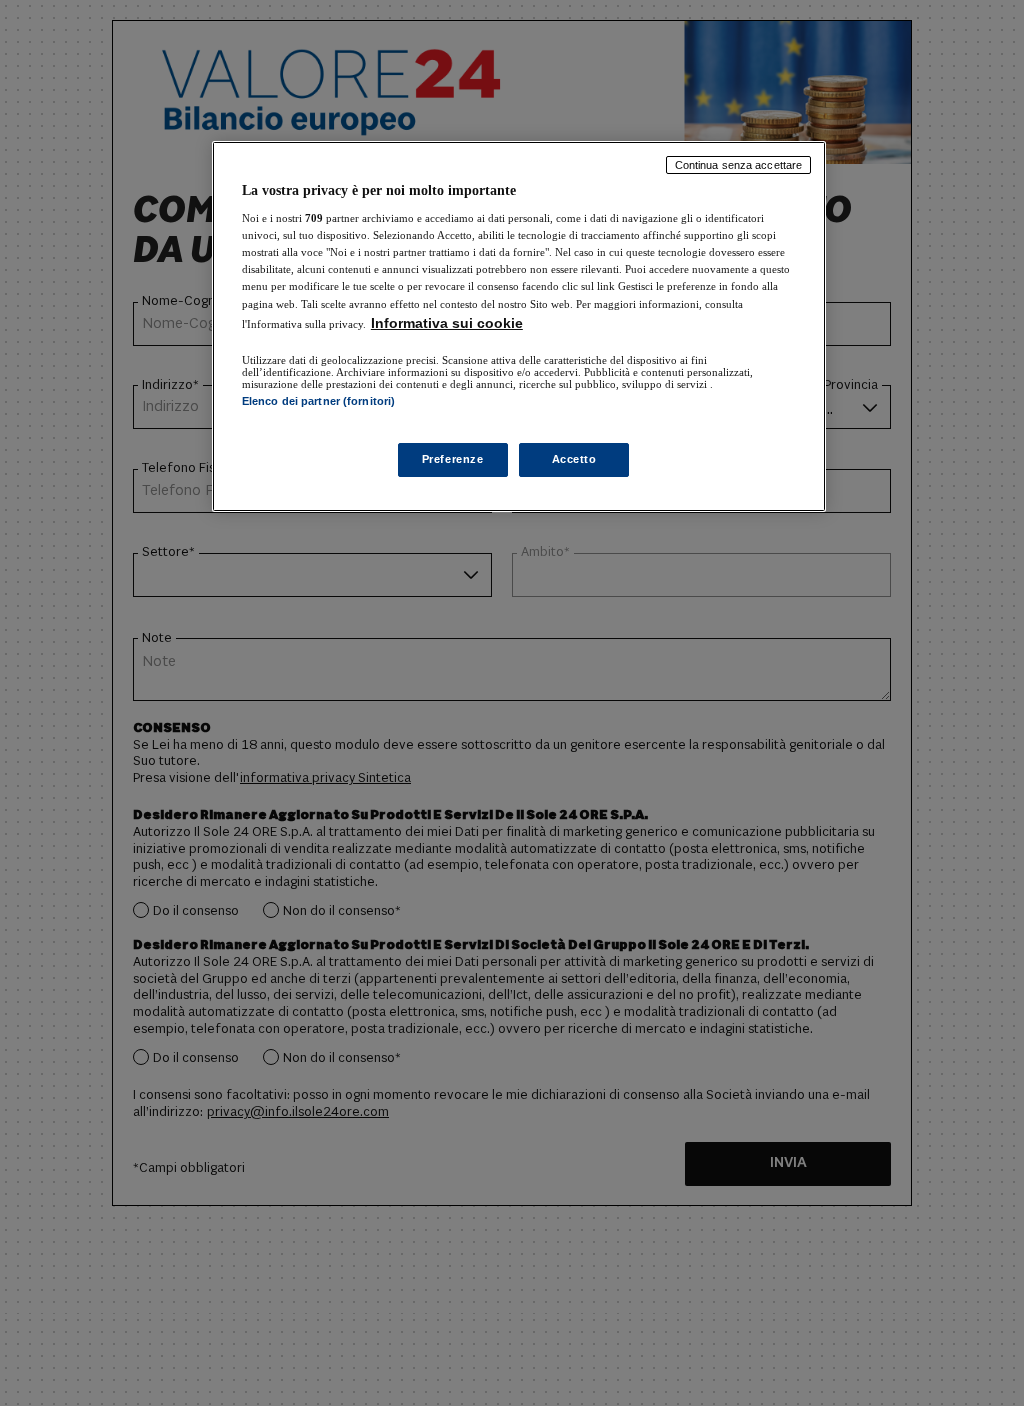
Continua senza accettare (739, 165)
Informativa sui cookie (447, 323)
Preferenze (453, 459)
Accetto (574, 459)
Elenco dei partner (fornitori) (318, 401)
